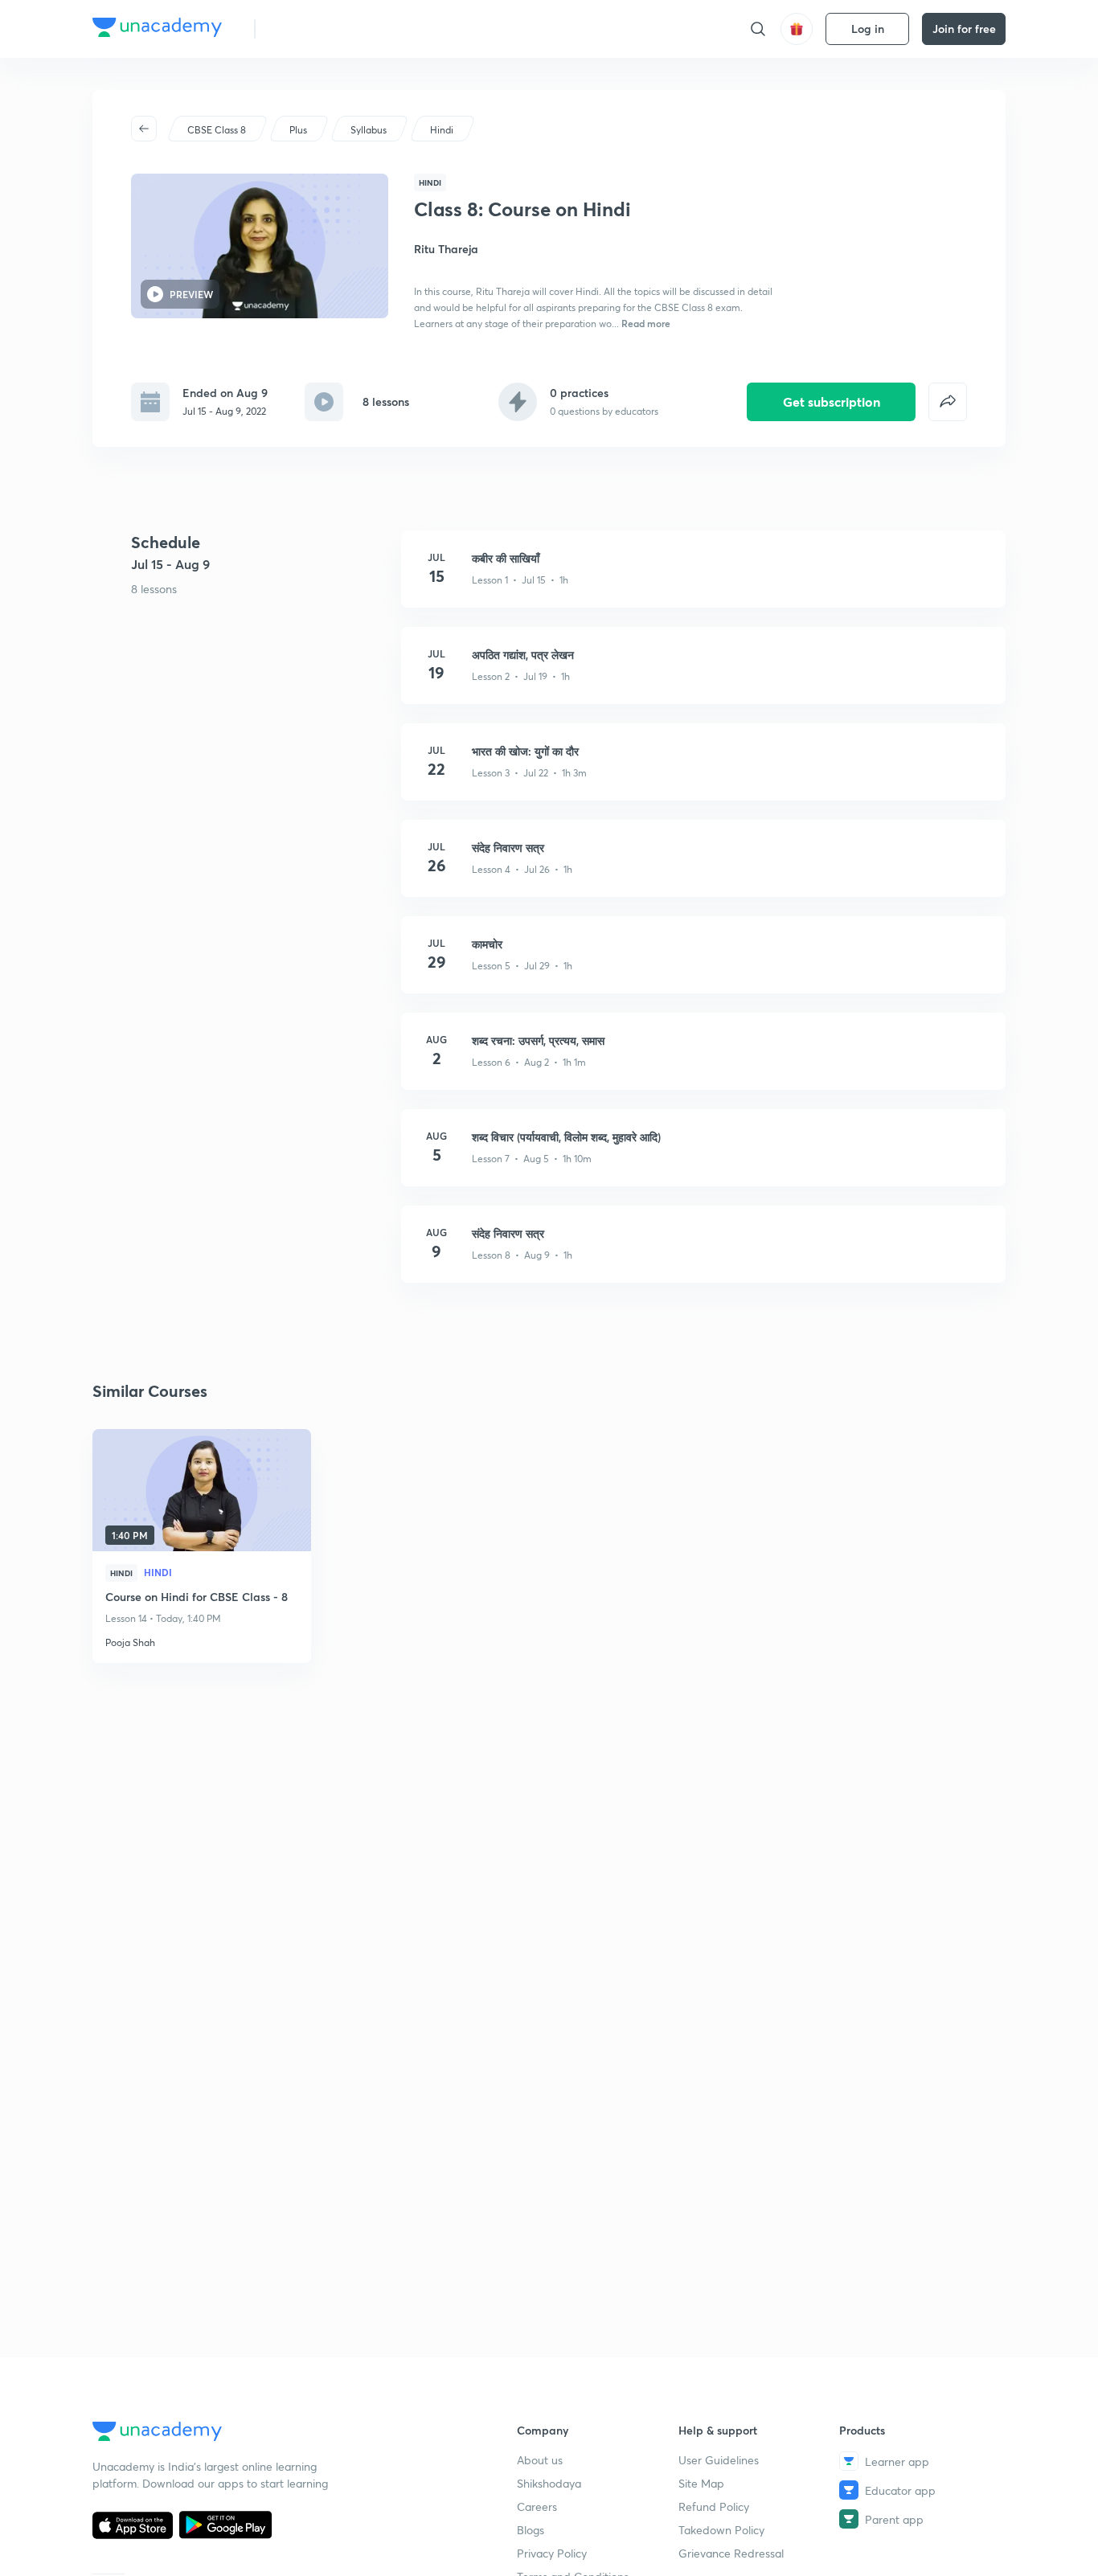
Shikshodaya (549, 2483)
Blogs (531, 2530)
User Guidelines (719, 2460)
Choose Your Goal (339, 29)
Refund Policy (714, 2506)
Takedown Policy (721, 2530)
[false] (948, 402)
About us (540, 2460)
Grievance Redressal (731, 2553)
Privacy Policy (552, 2553)
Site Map (701, 2483)
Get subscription (832, 401)
